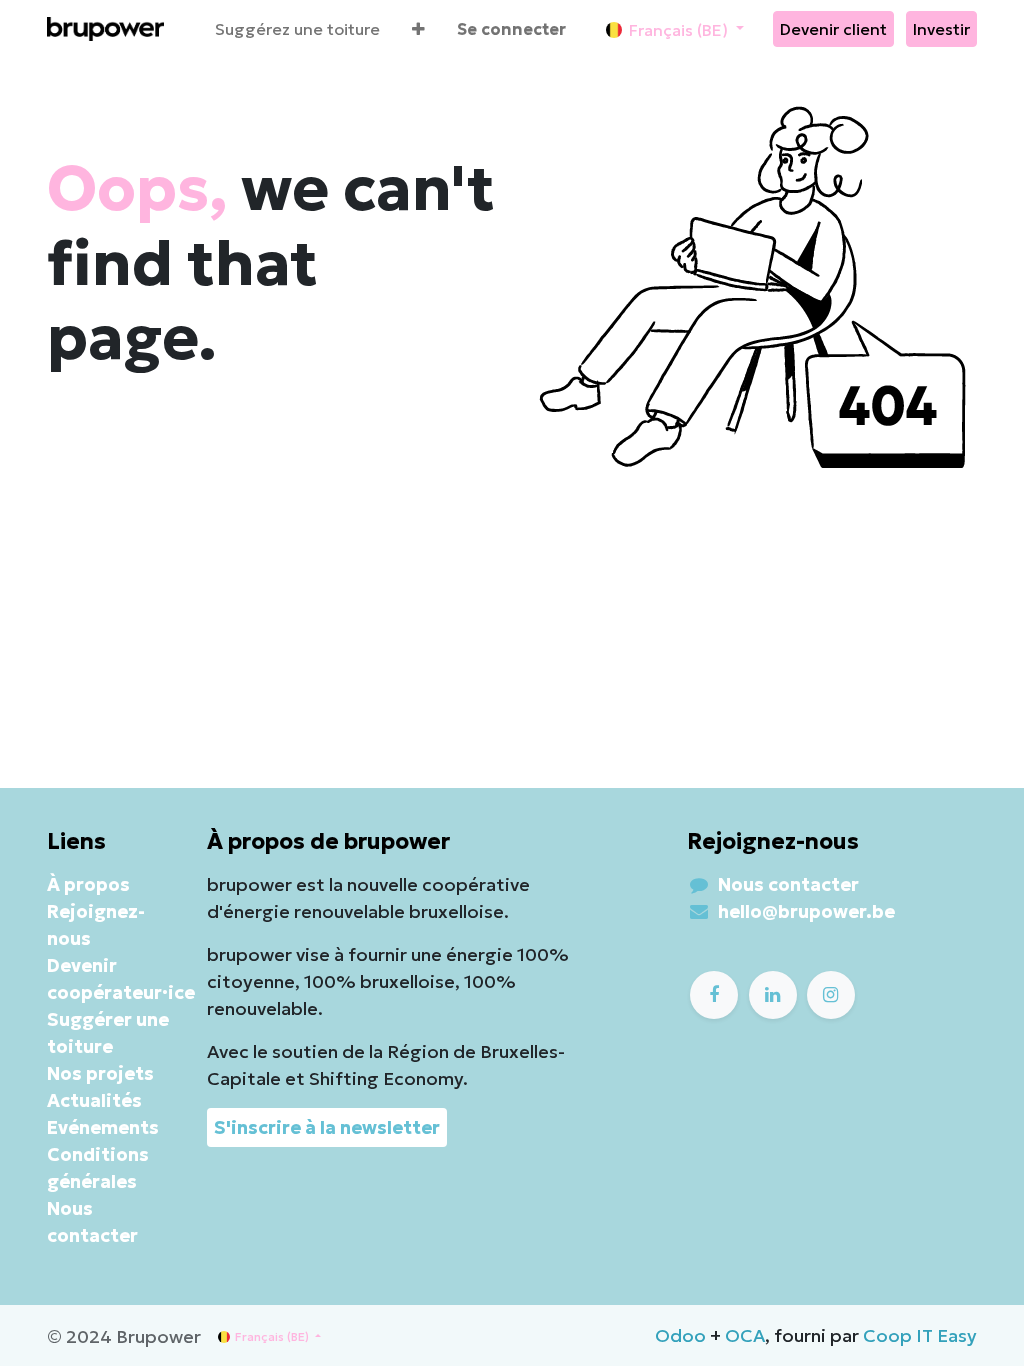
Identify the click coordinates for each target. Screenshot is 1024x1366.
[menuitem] (297, 29)
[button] (418, 29)
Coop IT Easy (920, 1335)
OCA (745, 1335)
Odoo (680, 1335)
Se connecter (511, 29)
